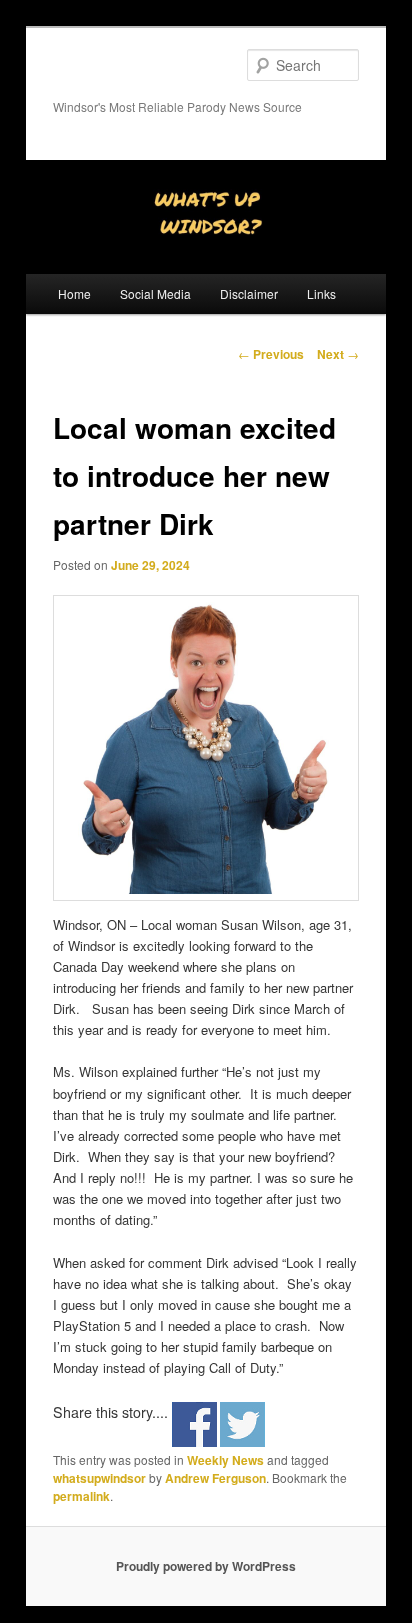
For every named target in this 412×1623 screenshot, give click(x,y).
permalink (81, 1496)
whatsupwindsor (99, 1478)
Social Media (155, 293)
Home (74, 293)
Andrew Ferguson (215, 1478)
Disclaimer (249, 293)
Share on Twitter (242, 1424)
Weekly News (225, 1460)
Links (321, 293)
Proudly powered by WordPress (206, 1566)
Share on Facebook (194, 1424)
